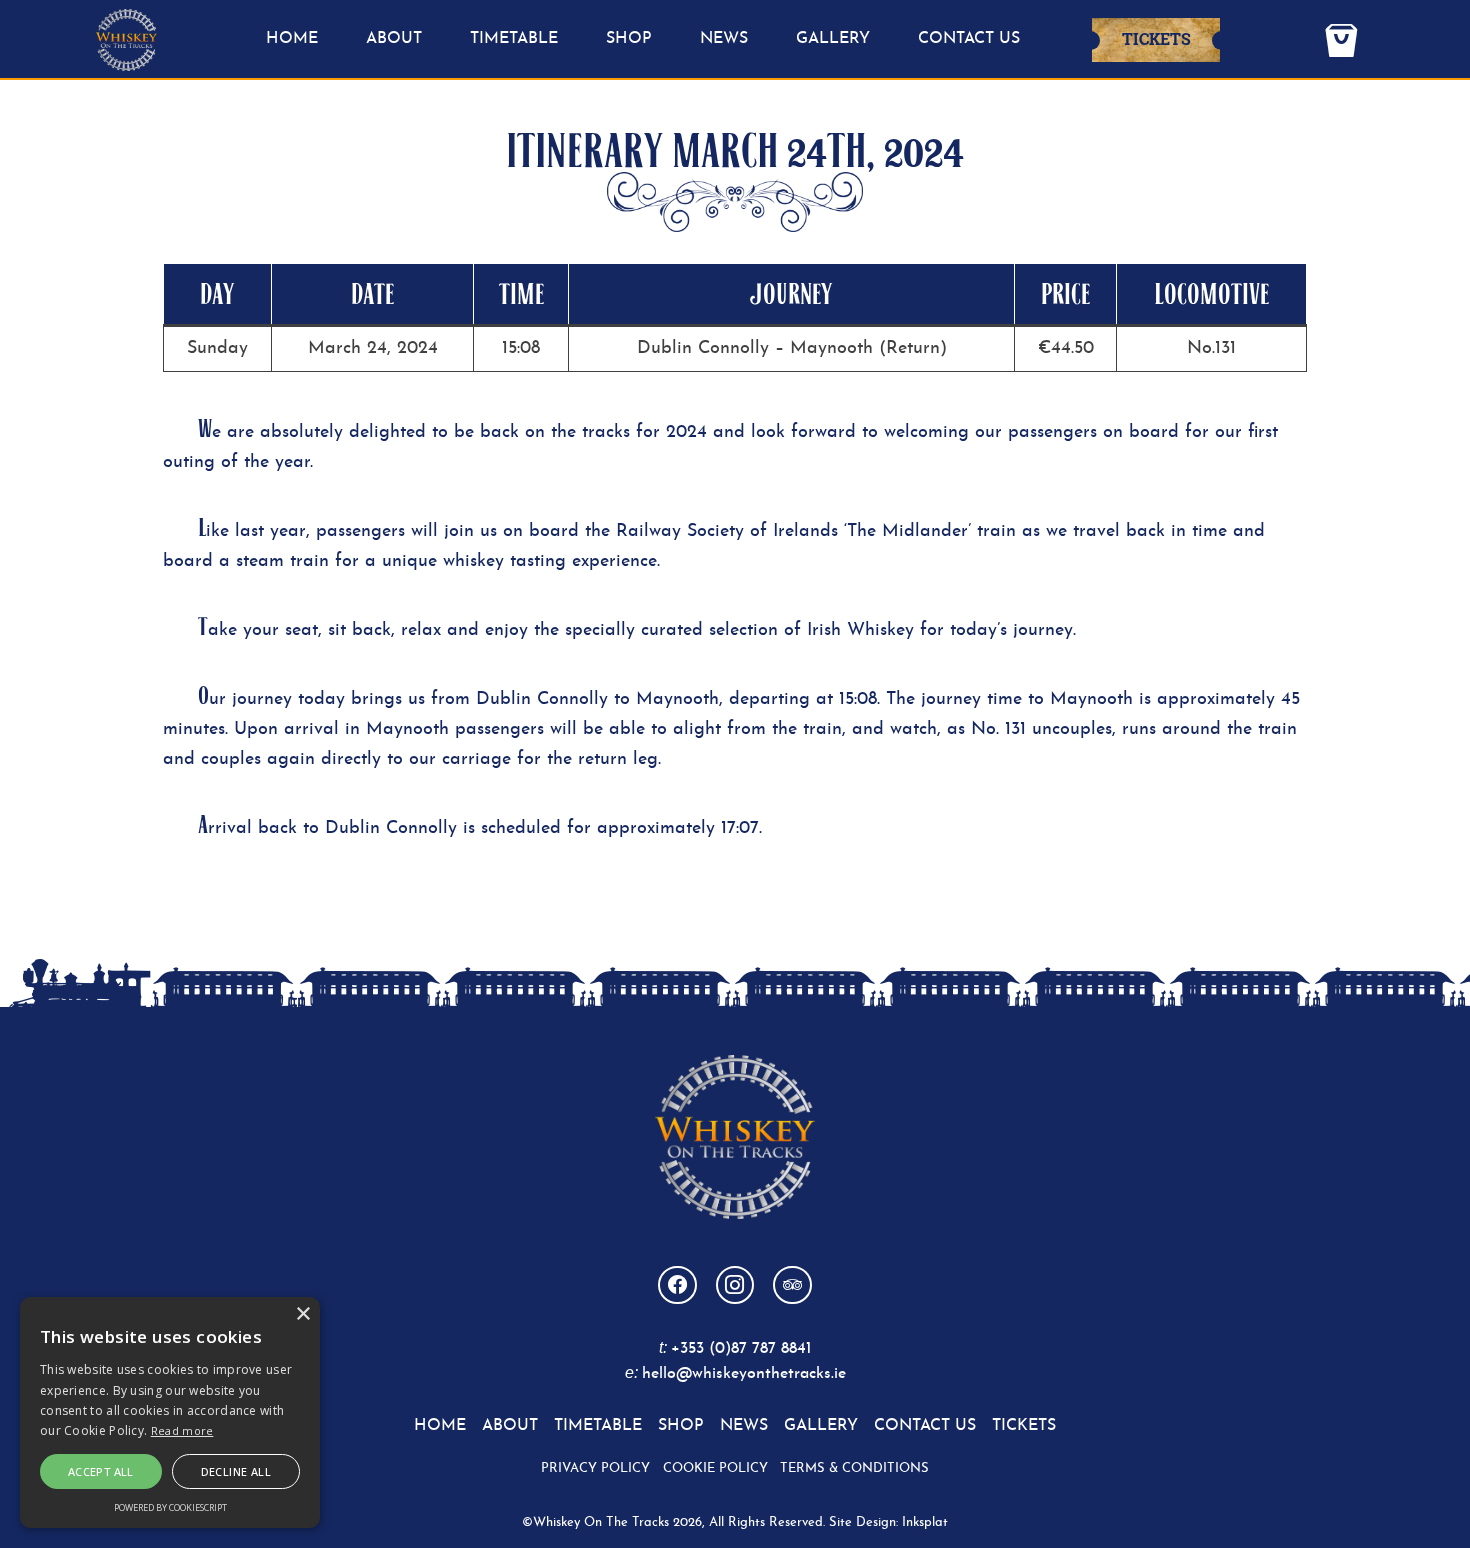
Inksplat (925, 1522)
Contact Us (969, 39)
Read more (182, 1430)
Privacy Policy (595, 1468)
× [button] (302, 1314)
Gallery (833, 39)
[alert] (170, 1412)
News (724, 39)
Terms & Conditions (854, 1468)
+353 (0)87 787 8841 (741, 1349)
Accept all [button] (101, 1471)
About (394, 39)
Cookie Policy (715, 1468)
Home (292, 39)
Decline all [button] (236, 1471)
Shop (629, 39)
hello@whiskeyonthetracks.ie (744, 1374)
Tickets (1156, 39)
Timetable (514, 39)
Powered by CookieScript (170, 1507)
